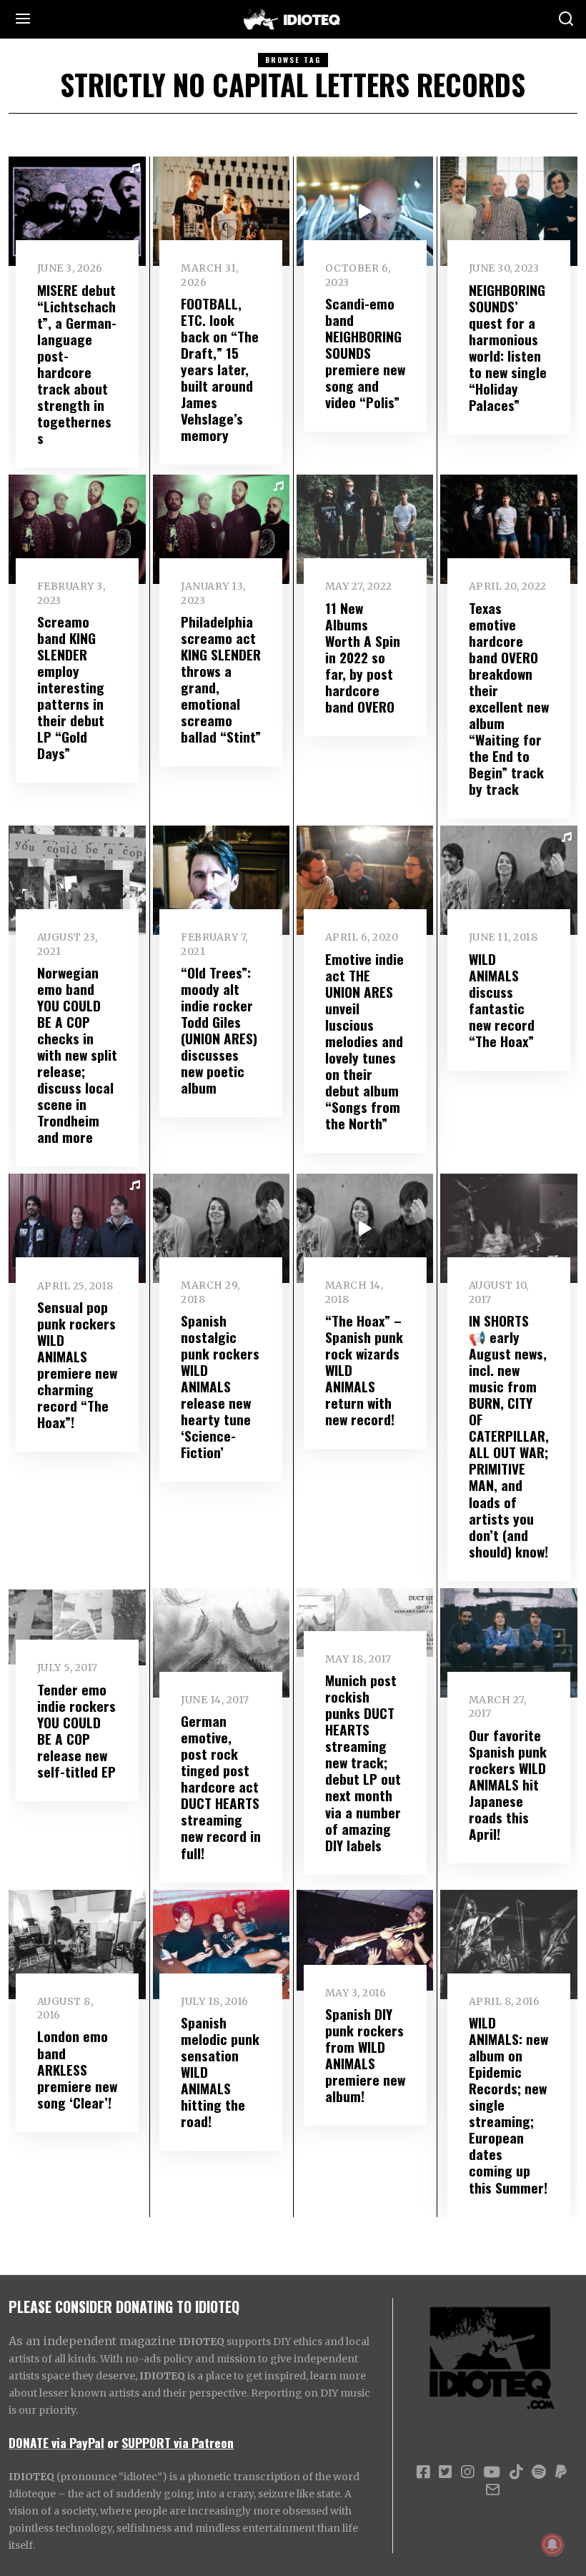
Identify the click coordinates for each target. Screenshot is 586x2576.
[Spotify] (539, 2472)
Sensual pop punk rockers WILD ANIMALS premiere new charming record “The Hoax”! (77, 1364)
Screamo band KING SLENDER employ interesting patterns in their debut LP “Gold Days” (71, 687)
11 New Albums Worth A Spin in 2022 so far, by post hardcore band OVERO (363, 657)
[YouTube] (492, 2472)
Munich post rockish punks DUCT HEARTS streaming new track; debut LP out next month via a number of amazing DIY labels (363, 1762)
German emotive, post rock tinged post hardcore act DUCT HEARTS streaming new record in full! (221, 1787)
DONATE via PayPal (56, 2442)
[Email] (493, 2490)
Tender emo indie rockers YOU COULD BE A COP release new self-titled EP (76, 1730)
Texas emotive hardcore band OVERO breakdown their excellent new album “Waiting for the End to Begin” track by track (509, 698)
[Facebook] (423, 2472)
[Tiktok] (516, 2472)
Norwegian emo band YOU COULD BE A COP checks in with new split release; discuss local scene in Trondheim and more (77, 1055)
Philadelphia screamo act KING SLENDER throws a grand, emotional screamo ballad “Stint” (221, 679)
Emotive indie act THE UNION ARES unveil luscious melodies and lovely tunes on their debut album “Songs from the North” (364, 1041)
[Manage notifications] (552, 2545)
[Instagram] (467, 2472)
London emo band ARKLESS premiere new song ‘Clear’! (77, 2069)
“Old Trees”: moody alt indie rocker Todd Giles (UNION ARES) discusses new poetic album (219, 1030)
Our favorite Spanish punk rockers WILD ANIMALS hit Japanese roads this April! (508, 1784)
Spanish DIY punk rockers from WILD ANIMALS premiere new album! (365, 2055)
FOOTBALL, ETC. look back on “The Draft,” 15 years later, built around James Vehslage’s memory (220, 369)
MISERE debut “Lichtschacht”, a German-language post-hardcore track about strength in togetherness (77, 364)
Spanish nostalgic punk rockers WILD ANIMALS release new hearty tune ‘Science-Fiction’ (220, 1386)
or (113, 2442)
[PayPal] (561, 2472)
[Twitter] (445, 2472)
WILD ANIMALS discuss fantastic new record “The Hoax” (502, 1000)
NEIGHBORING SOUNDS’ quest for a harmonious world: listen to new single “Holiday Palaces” (508, 347)
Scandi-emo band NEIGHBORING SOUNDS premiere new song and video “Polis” (365, 353)
